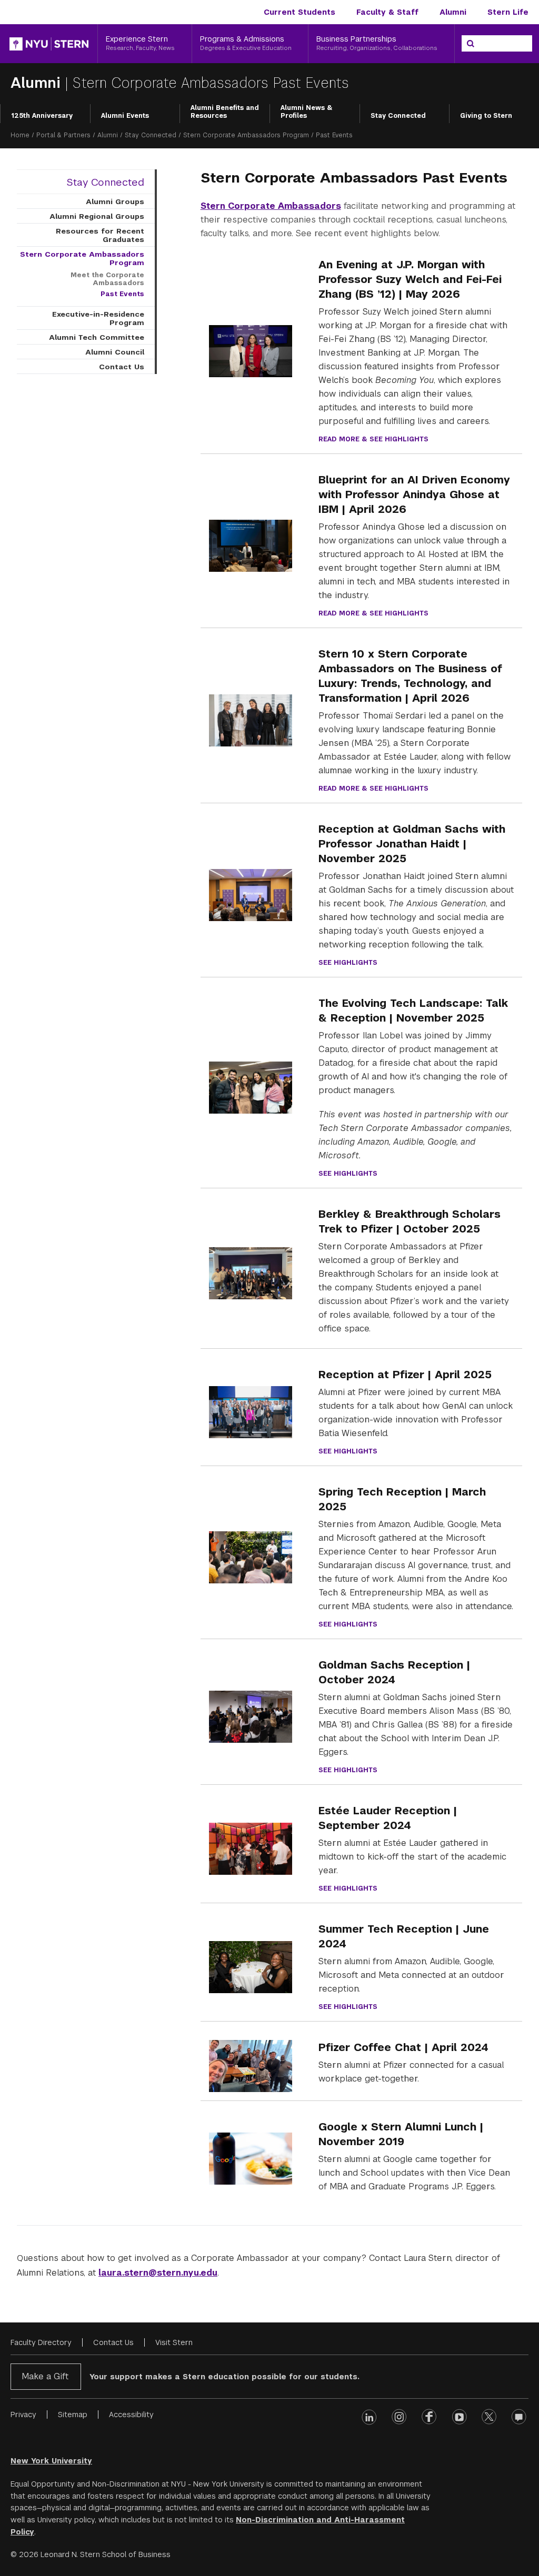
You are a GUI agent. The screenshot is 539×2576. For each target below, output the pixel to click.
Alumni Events (125, 116)
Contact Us (122, 367)
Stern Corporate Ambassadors (271, 206)
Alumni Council (115, 352)
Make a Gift (45, 2376)
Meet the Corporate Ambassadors (107, 279)
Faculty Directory (41, 2342)
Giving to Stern (486, 116)
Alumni (453, 12)
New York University (51, 2461)
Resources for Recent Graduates (100, 235)
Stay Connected (398, 116)
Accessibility (131, 2415)
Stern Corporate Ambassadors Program (246, 135)
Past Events (122, 294)
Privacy (23, 2415)
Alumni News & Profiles (307, 112)
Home (20, 135)
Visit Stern (174, 2342)
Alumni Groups (115, 201)
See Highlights (348, 963)
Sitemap (73, 2415)
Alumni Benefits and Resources (225, 112)
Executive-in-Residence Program (98, 318)
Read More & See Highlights (373, 439)
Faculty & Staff (387, 12)
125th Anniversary (42, 116)
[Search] (471, 44)
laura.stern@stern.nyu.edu (158, 2273)
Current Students (300, 12)
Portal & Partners (63, 135)
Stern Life (508, 12)
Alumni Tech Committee (97, 337)
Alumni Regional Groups (97, 216)
